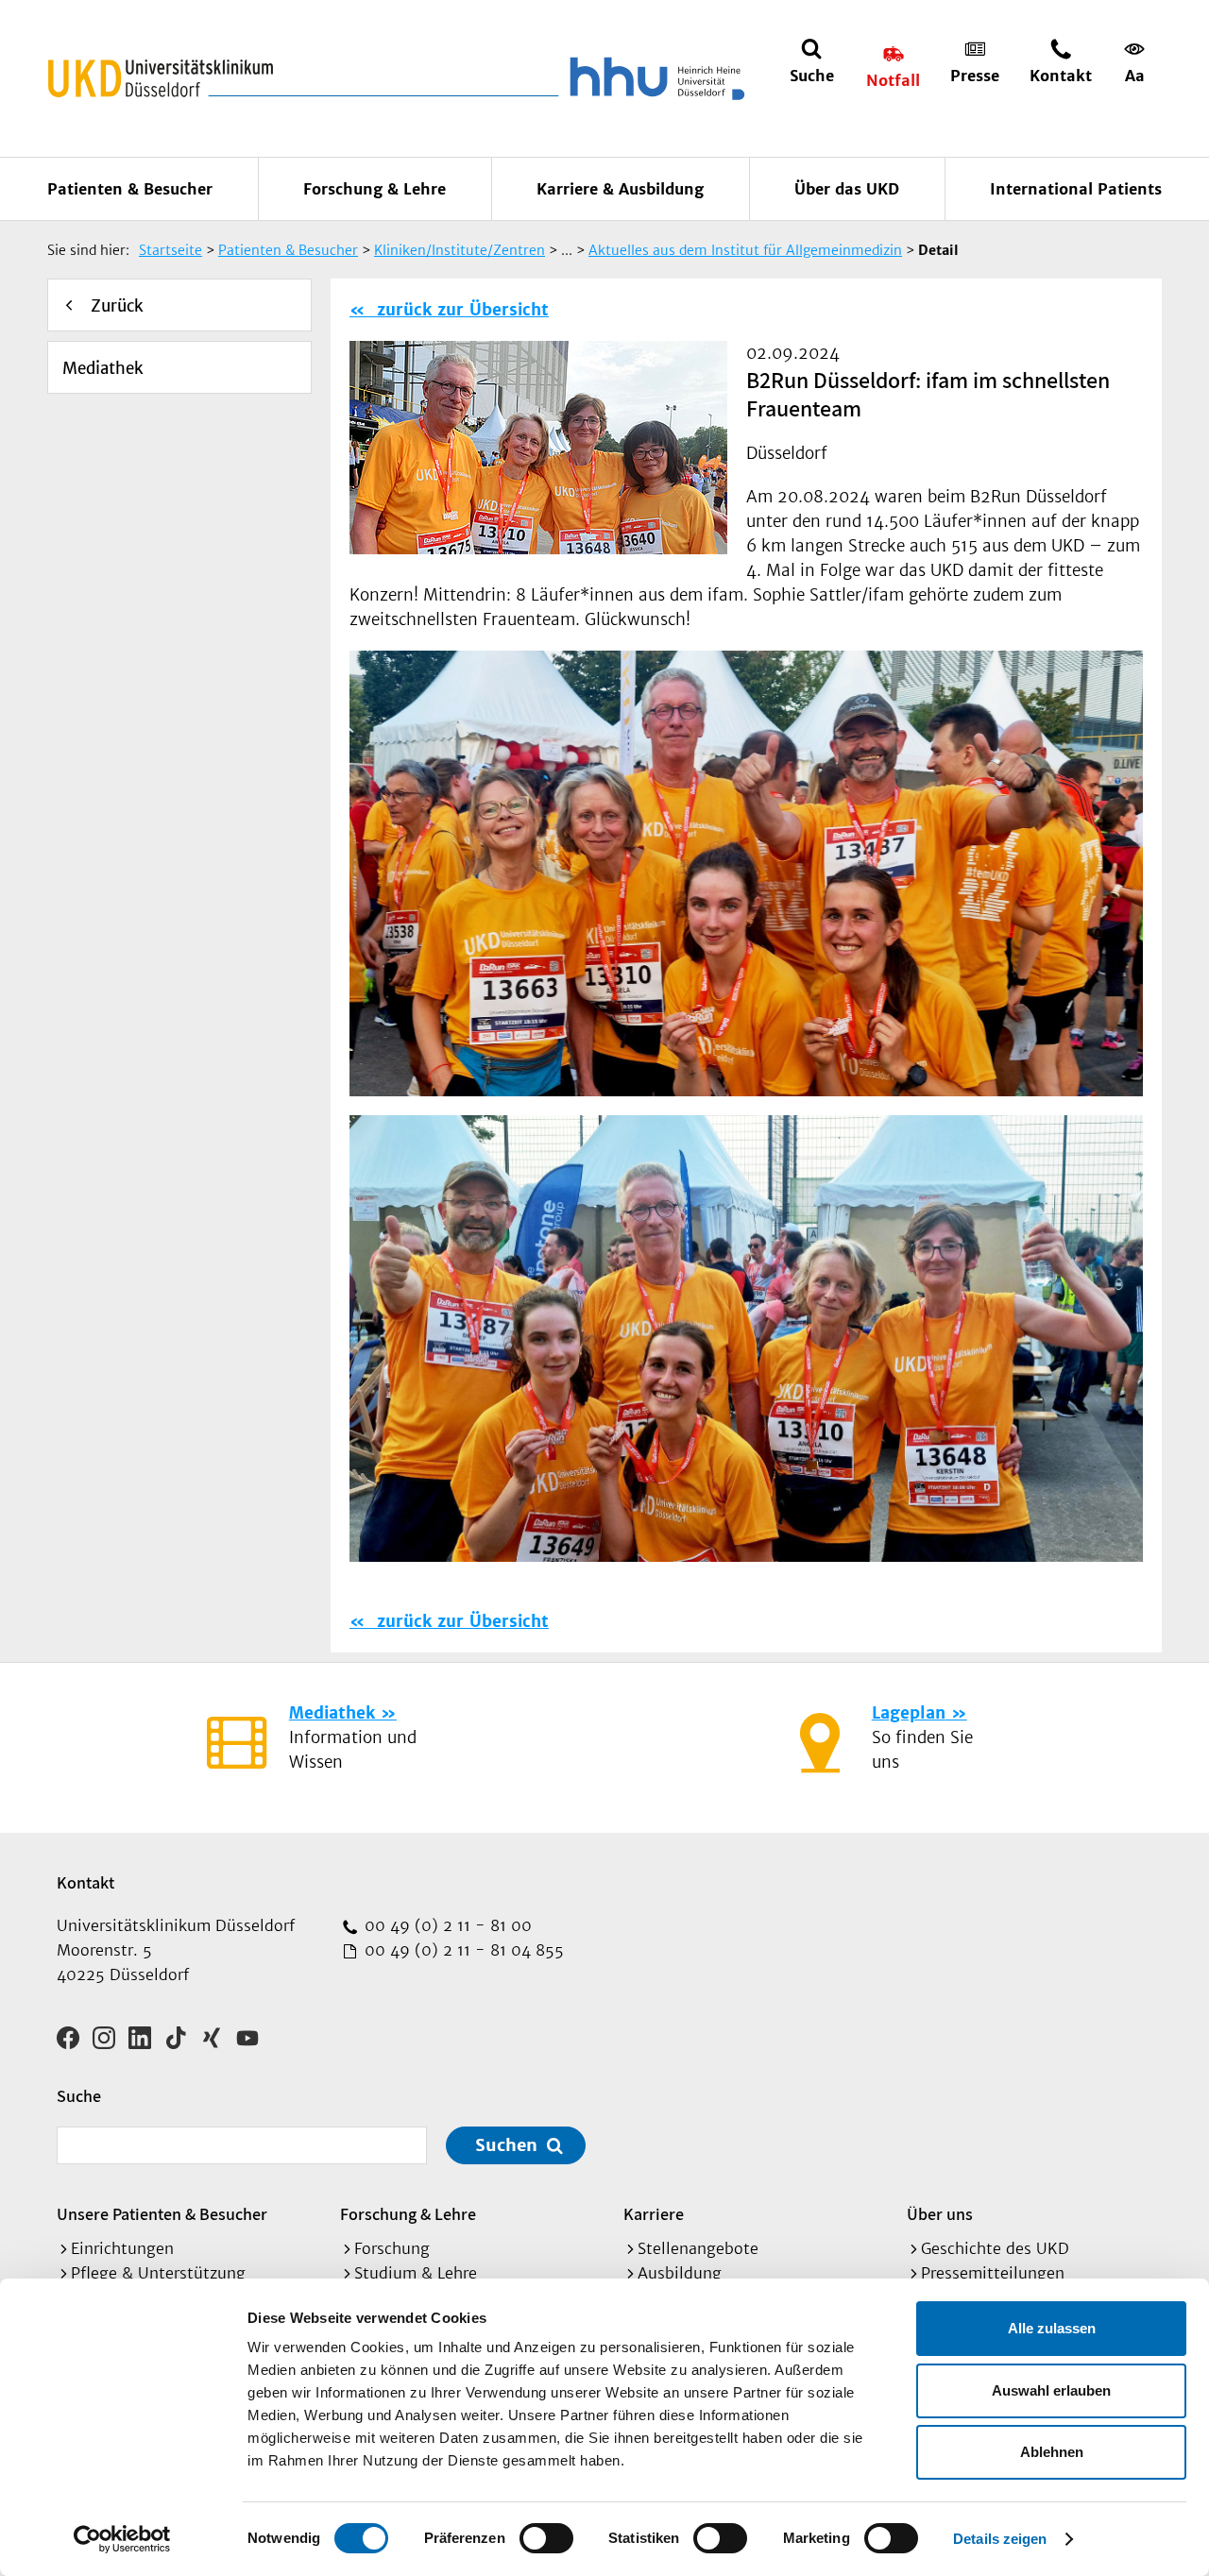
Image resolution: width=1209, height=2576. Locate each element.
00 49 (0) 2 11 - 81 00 (446, 1925)
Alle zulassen (1052, 2328)
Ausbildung (680, 2273)
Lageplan (909, 1713)
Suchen (506, 2145)
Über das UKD (847, 189)
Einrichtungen (122, 2248)
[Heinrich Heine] (654, 78)
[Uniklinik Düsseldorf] (161, 78)
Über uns (940, 2214)
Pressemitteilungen (993, 2273)
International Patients (1076, 189)
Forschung (392, 2248)
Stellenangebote (698, 2248)
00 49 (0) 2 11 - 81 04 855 (462, 1950)
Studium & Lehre (416, 2273)
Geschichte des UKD (995, 2248)
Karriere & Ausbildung (620, 189)
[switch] (546, 2538)
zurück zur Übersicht (460, 310)
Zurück (117, 306)
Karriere (654, 2214)
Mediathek (103, 368)
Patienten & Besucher (130, 189)
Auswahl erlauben (1051, 2390)
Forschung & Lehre (375, 189)
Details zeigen (1000, 2539)
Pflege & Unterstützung (158, 2273)
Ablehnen (1052, 2452)
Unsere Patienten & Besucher (162, 2214)
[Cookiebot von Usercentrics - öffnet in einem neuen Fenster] (122, 2539)
